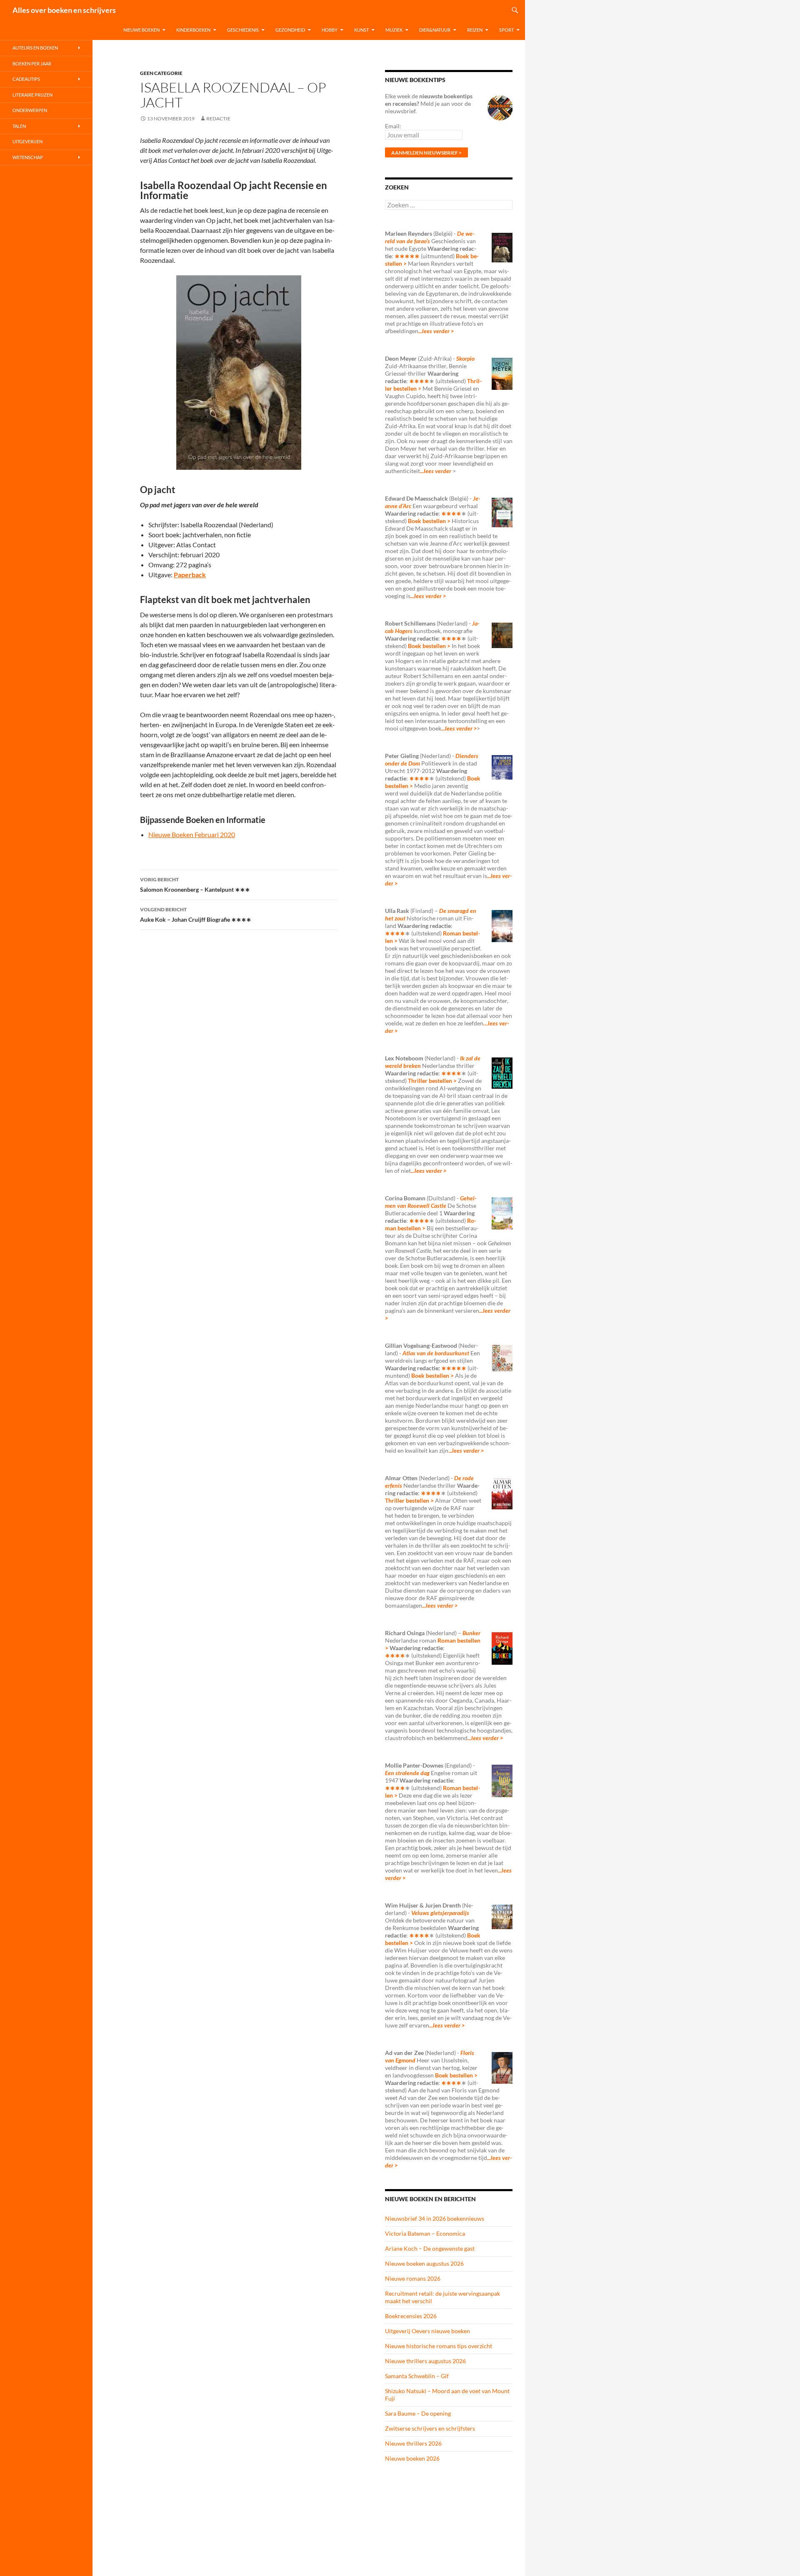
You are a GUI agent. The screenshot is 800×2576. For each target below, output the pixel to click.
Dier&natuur (435, 30)
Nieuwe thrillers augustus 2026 (425, 2361)
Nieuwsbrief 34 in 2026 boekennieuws (435, 2218)
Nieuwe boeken (141, 30)
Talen (19, 126)
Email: (393, 126)
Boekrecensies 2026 (411, 2316)
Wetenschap (28, 157)
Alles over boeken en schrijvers (64, 10)
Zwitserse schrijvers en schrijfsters (430, 2428)
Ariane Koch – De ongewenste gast (430, 2248)
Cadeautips (26, 79)
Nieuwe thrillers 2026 (413, 2443)
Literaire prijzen (32, 95)
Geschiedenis (243, 30)
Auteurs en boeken (35, 48)
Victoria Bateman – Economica (425, 2233)
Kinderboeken (193, 30)
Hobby (330, 30)
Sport (506, 30)
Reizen (475, 30)
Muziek (394, 30)
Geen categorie (161, 73)
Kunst (361, 30)
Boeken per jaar (32, 64)
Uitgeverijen (27, 141)
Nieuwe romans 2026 (413, 2278)
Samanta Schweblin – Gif (417, 2376)
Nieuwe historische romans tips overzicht (439, 2346)
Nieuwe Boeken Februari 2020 (192, 834)
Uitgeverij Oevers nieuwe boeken (427, 2331)
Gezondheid (290, 30)
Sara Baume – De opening (418, 2413)
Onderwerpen (30, 110)
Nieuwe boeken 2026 (412, 2458)
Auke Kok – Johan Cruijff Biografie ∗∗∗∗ (196, 915)
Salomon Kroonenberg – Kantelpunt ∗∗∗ (195, 885)
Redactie (218, 118)
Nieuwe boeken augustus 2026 (424, 2263)
